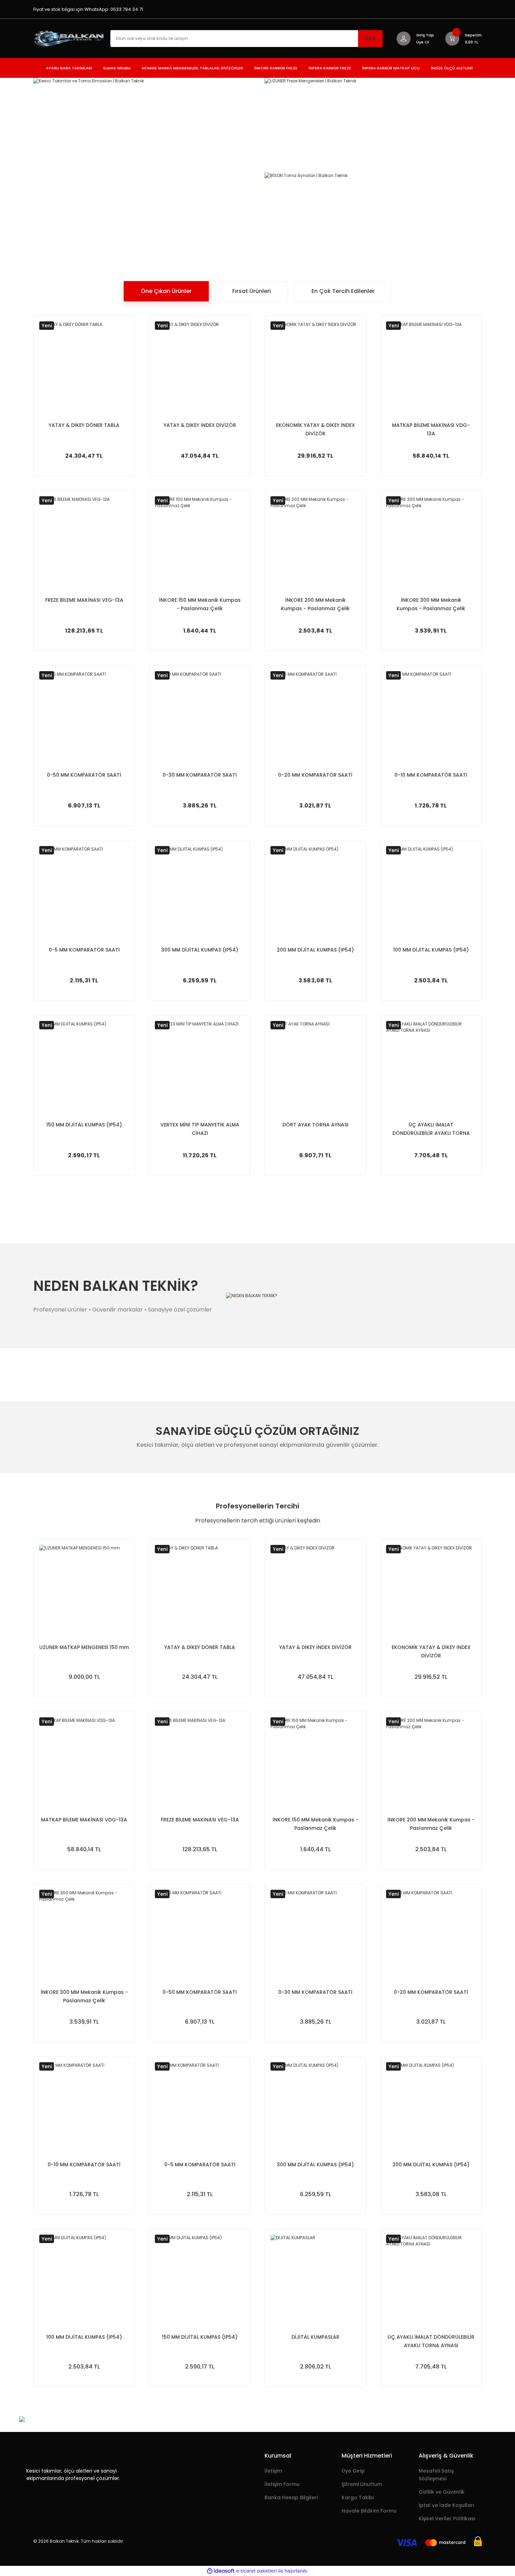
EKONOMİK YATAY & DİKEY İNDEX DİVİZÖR (315, 429)
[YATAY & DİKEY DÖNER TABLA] (84, 366)
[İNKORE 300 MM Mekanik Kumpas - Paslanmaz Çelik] (431, 541)
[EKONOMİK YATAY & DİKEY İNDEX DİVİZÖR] (315, 366)
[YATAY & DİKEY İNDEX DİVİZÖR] (200, 366)
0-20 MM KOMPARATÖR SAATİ (315, 775)
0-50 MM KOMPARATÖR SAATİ (84, 775)
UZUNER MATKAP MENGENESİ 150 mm (84, 1647)
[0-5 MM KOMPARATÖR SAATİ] (84, 891)
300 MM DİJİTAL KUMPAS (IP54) (200, 950)
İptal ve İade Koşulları (447, 2505)
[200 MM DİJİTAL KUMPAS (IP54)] (315, 891)
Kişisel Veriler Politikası (447, 2519)
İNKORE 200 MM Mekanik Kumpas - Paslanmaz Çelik (315, 604)
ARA (370, 38)
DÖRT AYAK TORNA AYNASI (315, 1125)
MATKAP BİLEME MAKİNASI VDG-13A (431, 429)
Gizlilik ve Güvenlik (442, 2492)
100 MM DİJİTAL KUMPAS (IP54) (431, 950)
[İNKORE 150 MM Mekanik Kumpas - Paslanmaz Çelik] (200, 541)
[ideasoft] (221, 2571)
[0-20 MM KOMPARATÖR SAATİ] (315, 716)
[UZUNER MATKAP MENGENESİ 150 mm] (84, 1590)
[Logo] (70, 38)
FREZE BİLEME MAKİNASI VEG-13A (84, 600)
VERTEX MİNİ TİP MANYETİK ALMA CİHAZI (200, 1129)
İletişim (273, 2471)
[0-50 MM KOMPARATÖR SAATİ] (84, 716)
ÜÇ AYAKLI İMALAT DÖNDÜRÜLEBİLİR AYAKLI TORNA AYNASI (431, 1129)
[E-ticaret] (257, 2571)
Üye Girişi (353, 2471)
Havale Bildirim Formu (369, 2511)
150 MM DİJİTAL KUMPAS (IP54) (84, 1125)
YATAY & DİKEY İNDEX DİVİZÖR (200, 425)
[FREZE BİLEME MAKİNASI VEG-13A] (84, 541)
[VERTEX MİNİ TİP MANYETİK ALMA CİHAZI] (200, 1066)
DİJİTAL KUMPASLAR (315, 2337)
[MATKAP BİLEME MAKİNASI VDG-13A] (431, 366)
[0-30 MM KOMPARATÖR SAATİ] (200, 716)
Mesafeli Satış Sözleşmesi (436, 2475)
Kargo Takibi (358, 2497)
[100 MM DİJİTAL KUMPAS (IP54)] (431, 891)
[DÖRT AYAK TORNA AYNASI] (315, 1066)
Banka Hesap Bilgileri (291, 2497)
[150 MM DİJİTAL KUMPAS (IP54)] (84, 1066)
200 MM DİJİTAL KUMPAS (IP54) (315, 950)
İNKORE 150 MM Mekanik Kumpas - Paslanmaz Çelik (200, 604)
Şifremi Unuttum (362, 2484)
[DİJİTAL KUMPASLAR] (315, 2279)
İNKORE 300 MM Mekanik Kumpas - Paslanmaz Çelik (431, 604)
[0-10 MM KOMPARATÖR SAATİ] (431, 716)
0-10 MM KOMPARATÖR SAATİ (431, 775)
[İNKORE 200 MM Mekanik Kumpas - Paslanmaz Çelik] (315, 541)
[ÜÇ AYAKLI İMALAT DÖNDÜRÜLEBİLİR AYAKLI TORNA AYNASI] (431, 1066)
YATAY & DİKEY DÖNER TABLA (84, 425)
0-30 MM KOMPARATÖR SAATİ (200, 775)
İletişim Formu (282, 2484)
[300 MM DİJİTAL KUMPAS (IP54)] (200, 891)
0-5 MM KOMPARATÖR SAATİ (84, 950)
